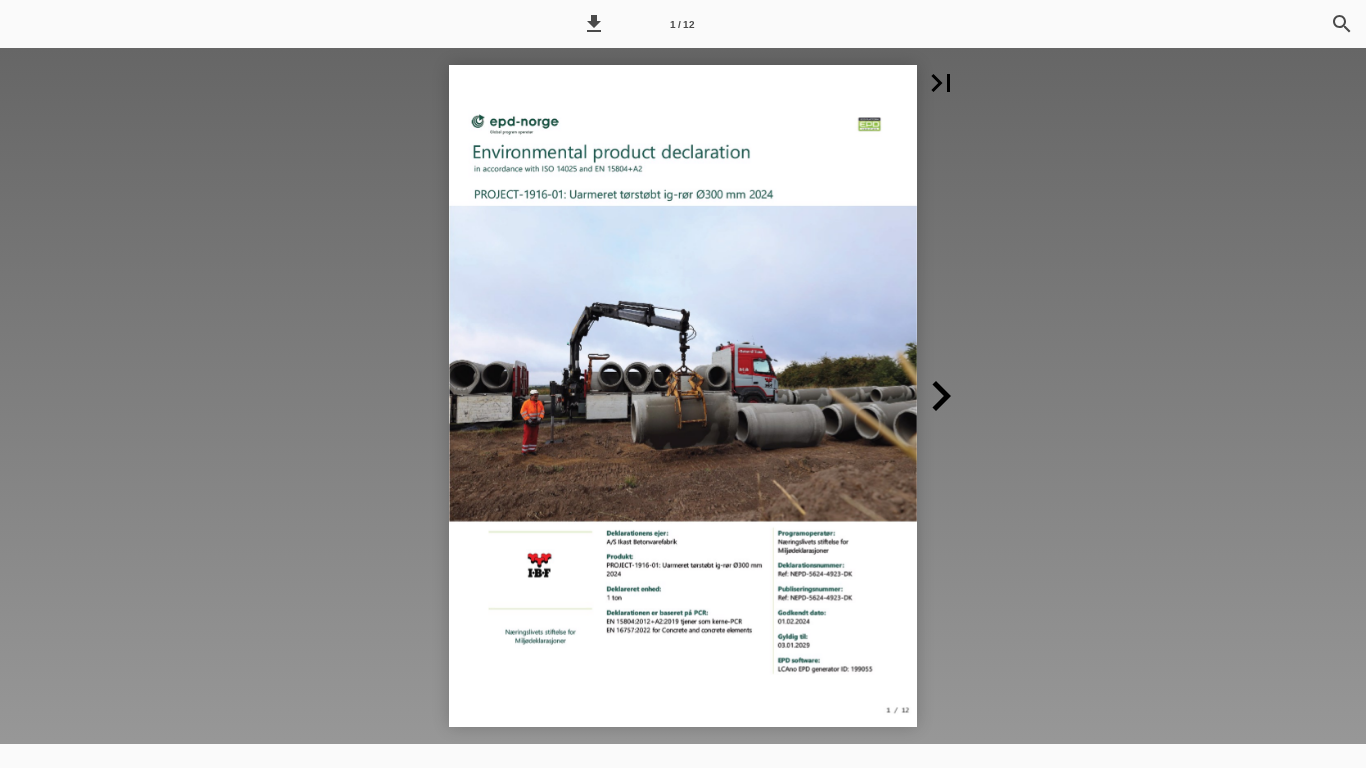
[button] (594, 24)
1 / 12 (682, 24)
